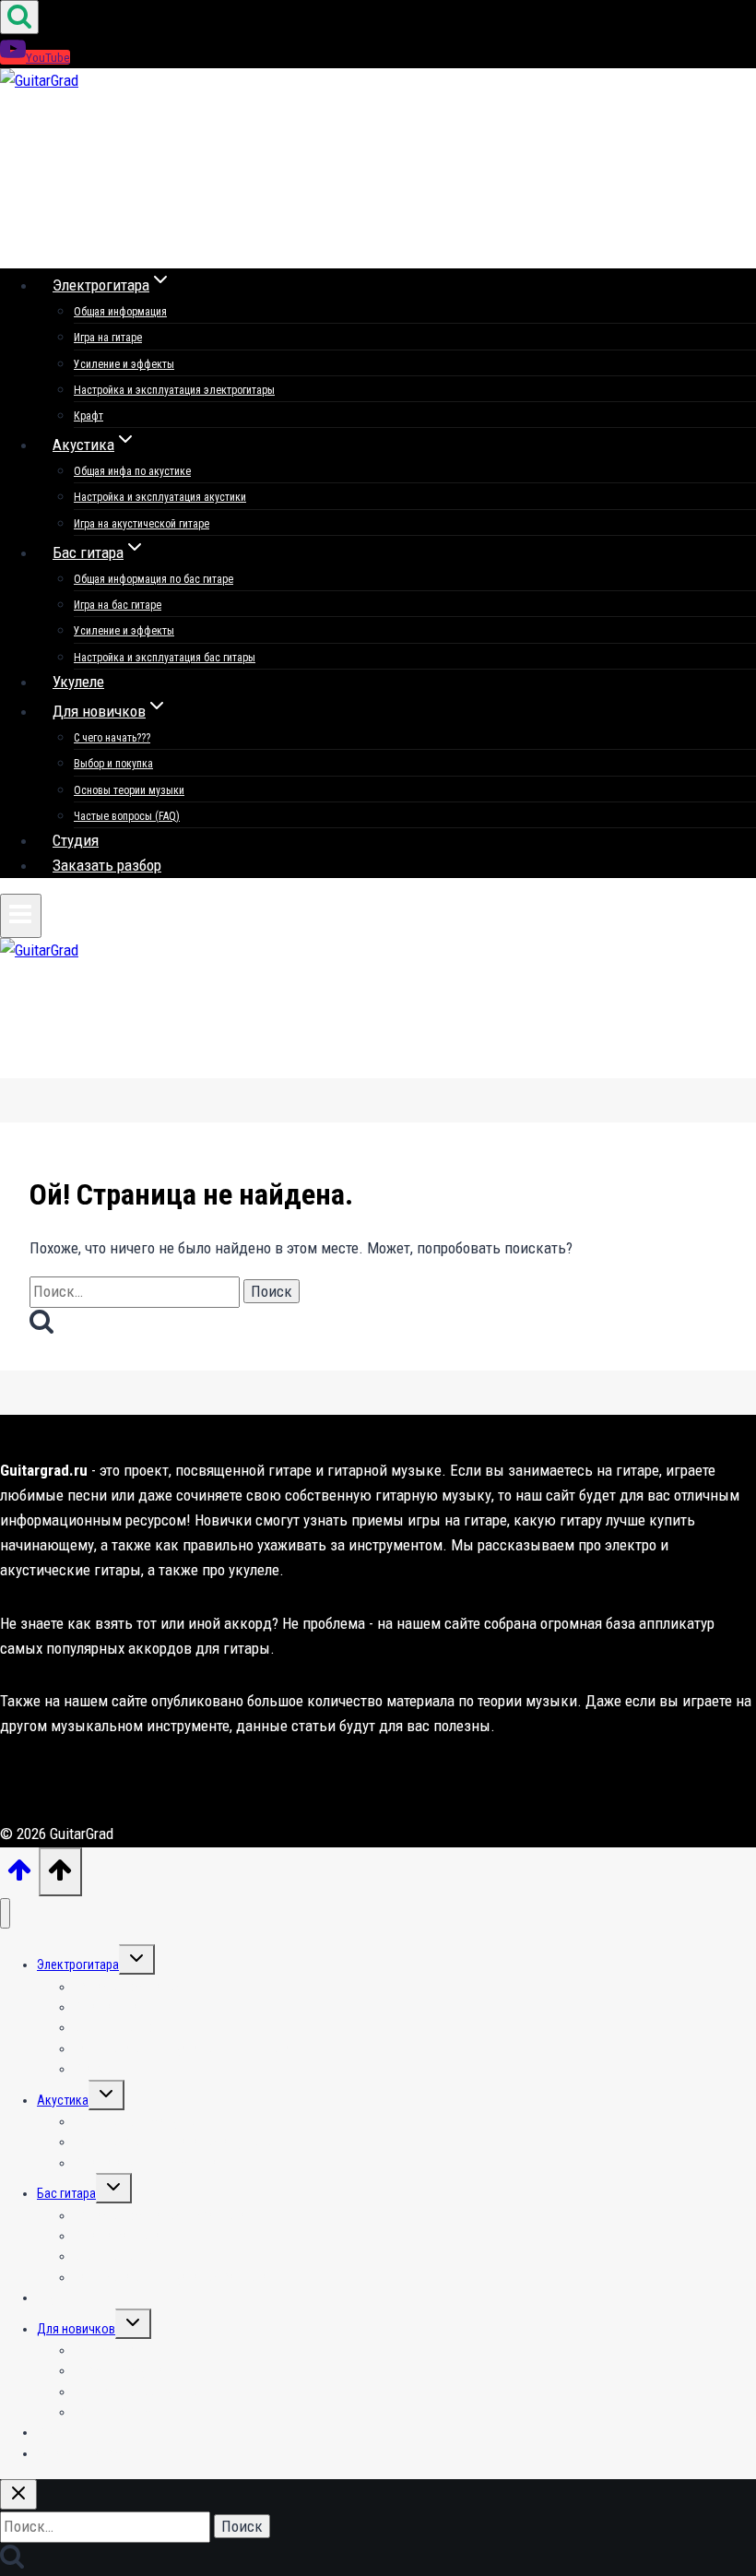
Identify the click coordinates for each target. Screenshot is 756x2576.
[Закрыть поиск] (18, 2494)
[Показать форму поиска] (19, 17)
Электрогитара (78, 1965)
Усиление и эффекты (124, 364)
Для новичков (76, 2329)
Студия (76, 840)
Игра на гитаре (108, 338)
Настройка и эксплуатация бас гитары (165, 658)
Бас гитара (66, 2193)
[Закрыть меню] (5, 1913)
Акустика (63, 2100)
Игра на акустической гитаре (142, 524)
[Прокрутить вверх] (19, 1876)
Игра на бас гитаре (118, 605)
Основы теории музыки (129, 790)
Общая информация (120, 312)
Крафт (89, 416)
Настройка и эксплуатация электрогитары (174, 390)
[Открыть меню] (21, 916)
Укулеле (78, 682)
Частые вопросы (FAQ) (127, 816)
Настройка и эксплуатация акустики (160, 497)
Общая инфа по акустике (132, 471)
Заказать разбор (107, 865)
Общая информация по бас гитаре (154, 579)
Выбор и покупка (113, 764)
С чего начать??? (112, 738)
